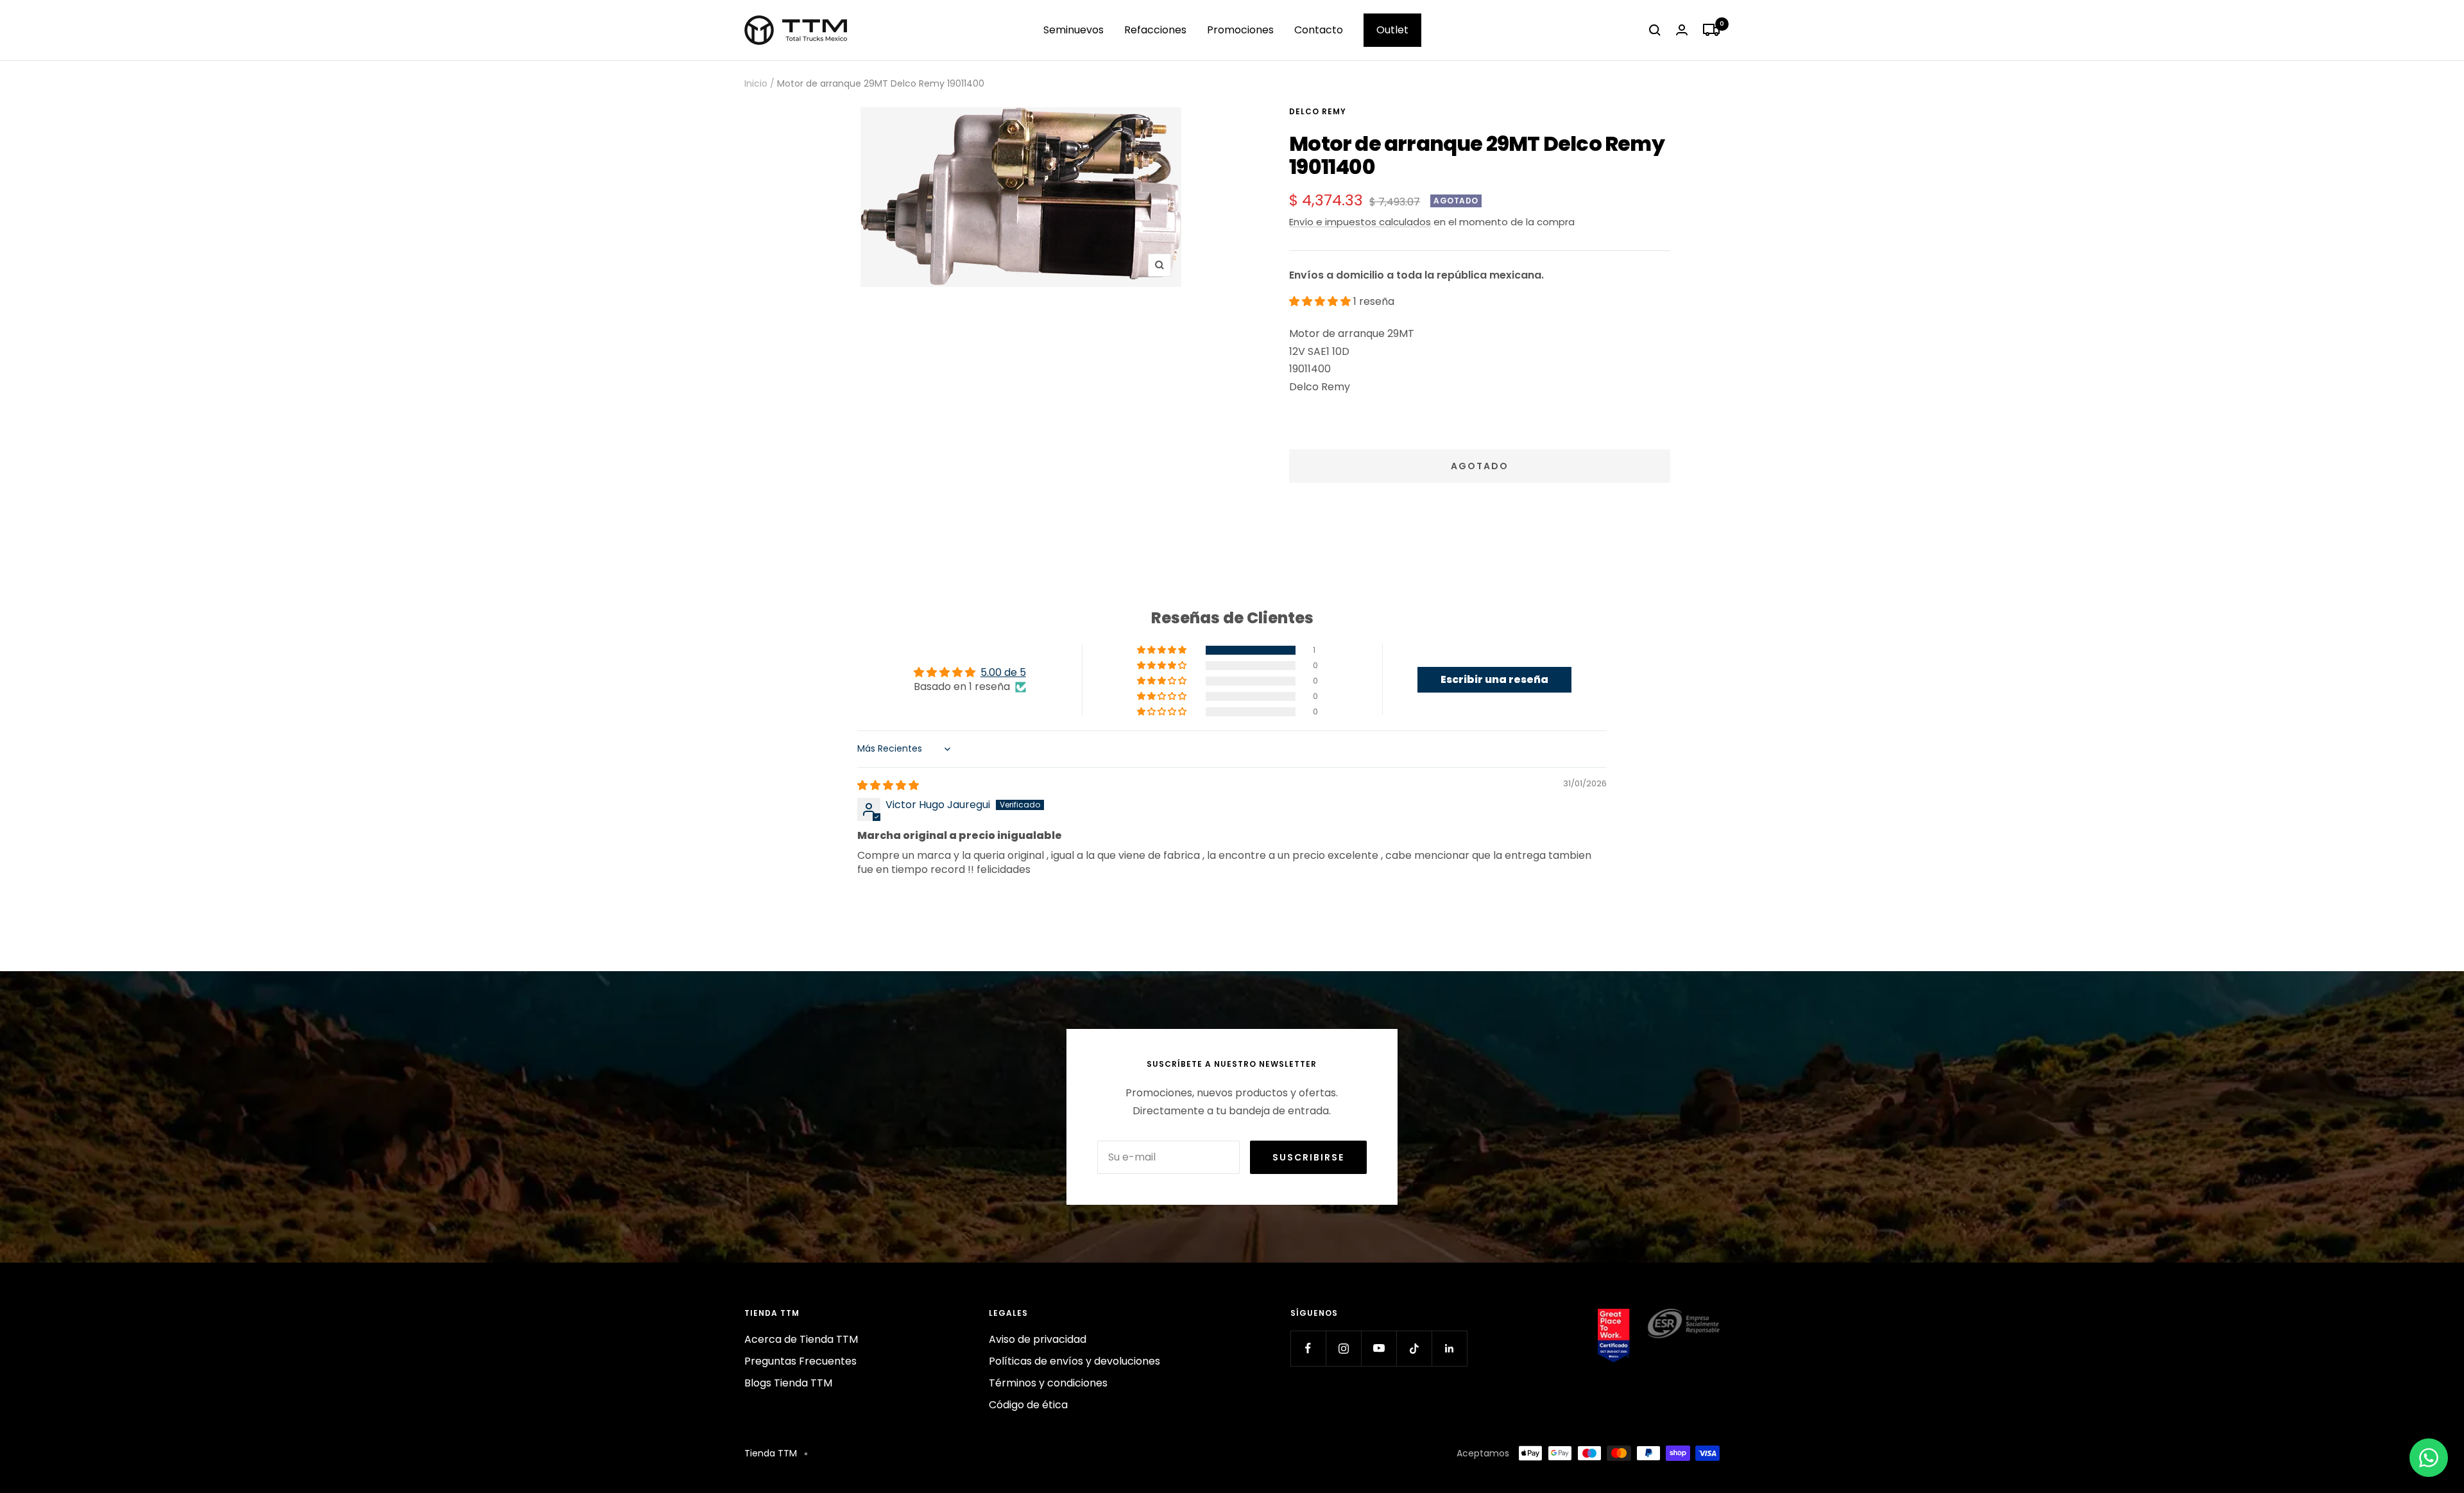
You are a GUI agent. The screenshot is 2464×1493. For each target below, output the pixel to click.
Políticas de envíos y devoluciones (1074, 1361)
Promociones (1240, 30)
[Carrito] (1711, 30)
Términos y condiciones (1048, 1383)
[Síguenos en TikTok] (1414, 1348)
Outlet (1392, 30)
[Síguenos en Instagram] (1343, 1348)
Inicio (756, 83)
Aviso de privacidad (1038, 1339)
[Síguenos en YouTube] (1379, 1348)
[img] (888, 785)
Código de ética (1028, 1405)
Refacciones (1155, 30)
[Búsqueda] (1655, 30)
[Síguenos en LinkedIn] (1449, 1348)
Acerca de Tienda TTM (801, 1339)
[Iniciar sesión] (1682, 30)
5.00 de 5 (1003, 672)
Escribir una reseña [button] (1494, 679)
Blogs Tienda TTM (788, 1383)
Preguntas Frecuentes (800, 1361)
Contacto (1319, 30)
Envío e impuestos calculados (1360, 222)
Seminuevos (1074, 30)
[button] (1321, 301)
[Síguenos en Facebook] (1308, 1348)
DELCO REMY (1318, 111)
